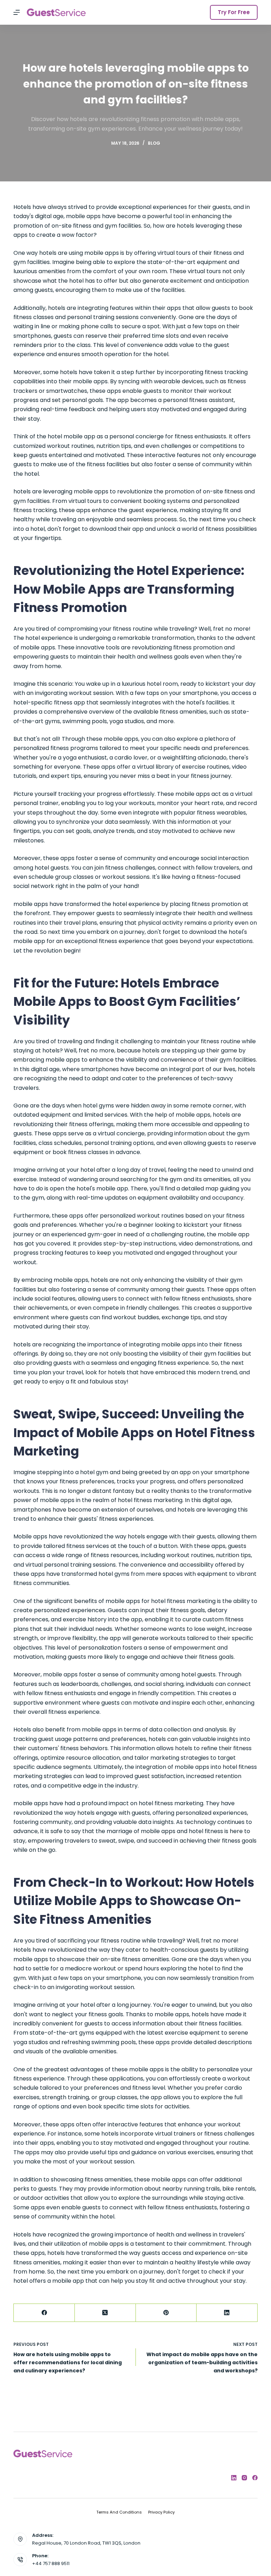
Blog (154, 143)
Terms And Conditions (119, 2512)
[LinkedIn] (227, 2313)
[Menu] (17, 12)
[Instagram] (244, 2478)
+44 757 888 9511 (51, 2563)
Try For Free (234, 12)
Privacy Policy (161, 2512)
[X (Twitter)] (105, 2313)
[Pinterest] (166, 2313)
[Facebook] (44, 2313)
